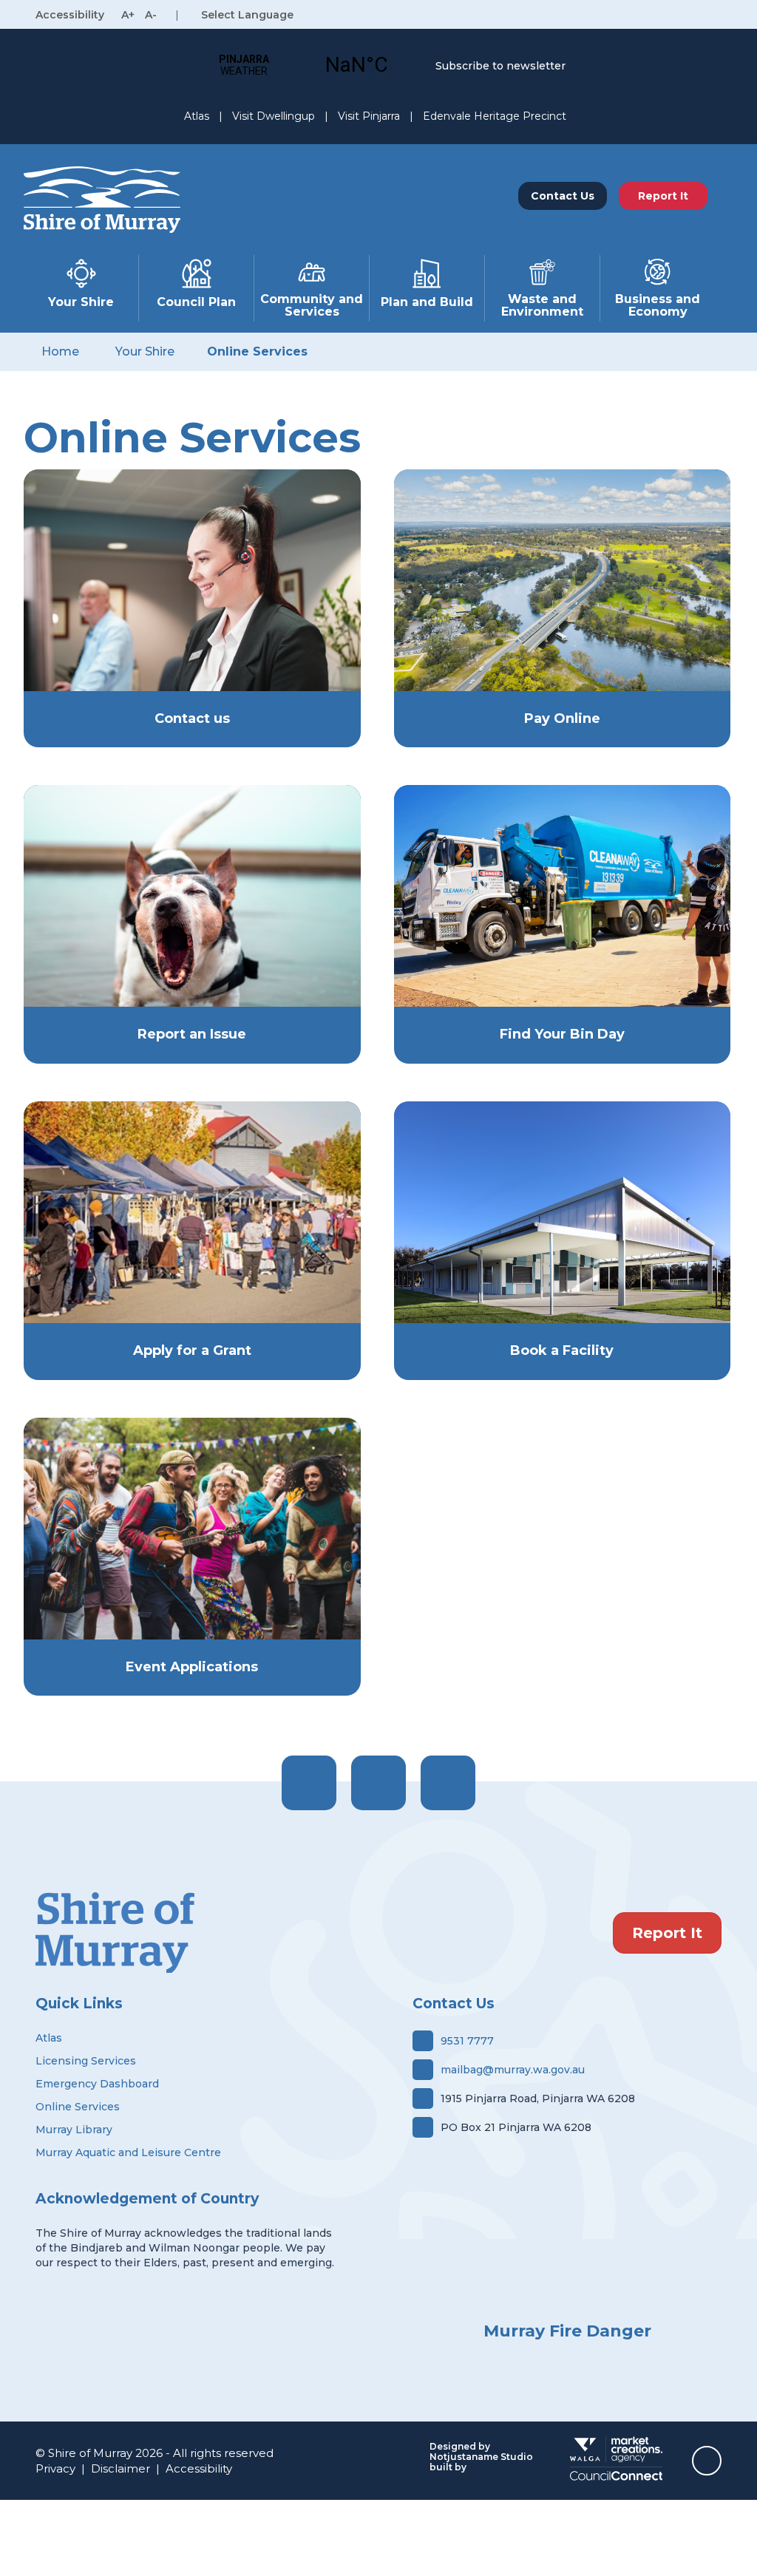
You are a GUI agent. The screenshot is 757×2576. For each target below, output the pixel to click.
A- (151, 15)
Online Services (257, 351)
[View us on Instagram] (378, 1783)
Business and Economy (658, 305)
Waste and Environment (542, 305)
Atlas (197, 116)
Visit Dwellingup (274, 116)
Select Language (247, 15)
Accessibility (199, 2468)
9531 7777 (467, 2041)
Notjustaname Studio (481, 2457)
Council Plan (196, 302)
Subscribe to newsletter (500, 66)
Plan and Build (427, 302)
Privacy (55, 2468)
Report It (667, 1933)
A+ (128, 15)
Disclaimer (120, 2468)
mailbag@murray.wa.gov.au (513, 2070)
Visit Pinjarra (369, 116)
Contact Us (563, 196)
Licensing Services (86, 2061)
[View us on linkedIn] (448, 1783)
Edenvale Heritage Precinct (495, 116)
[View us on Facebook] (309, 1783)
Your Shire (81, 302)
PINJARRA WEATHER (300, 65)
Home (60, 351)
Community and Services (312, 305)
